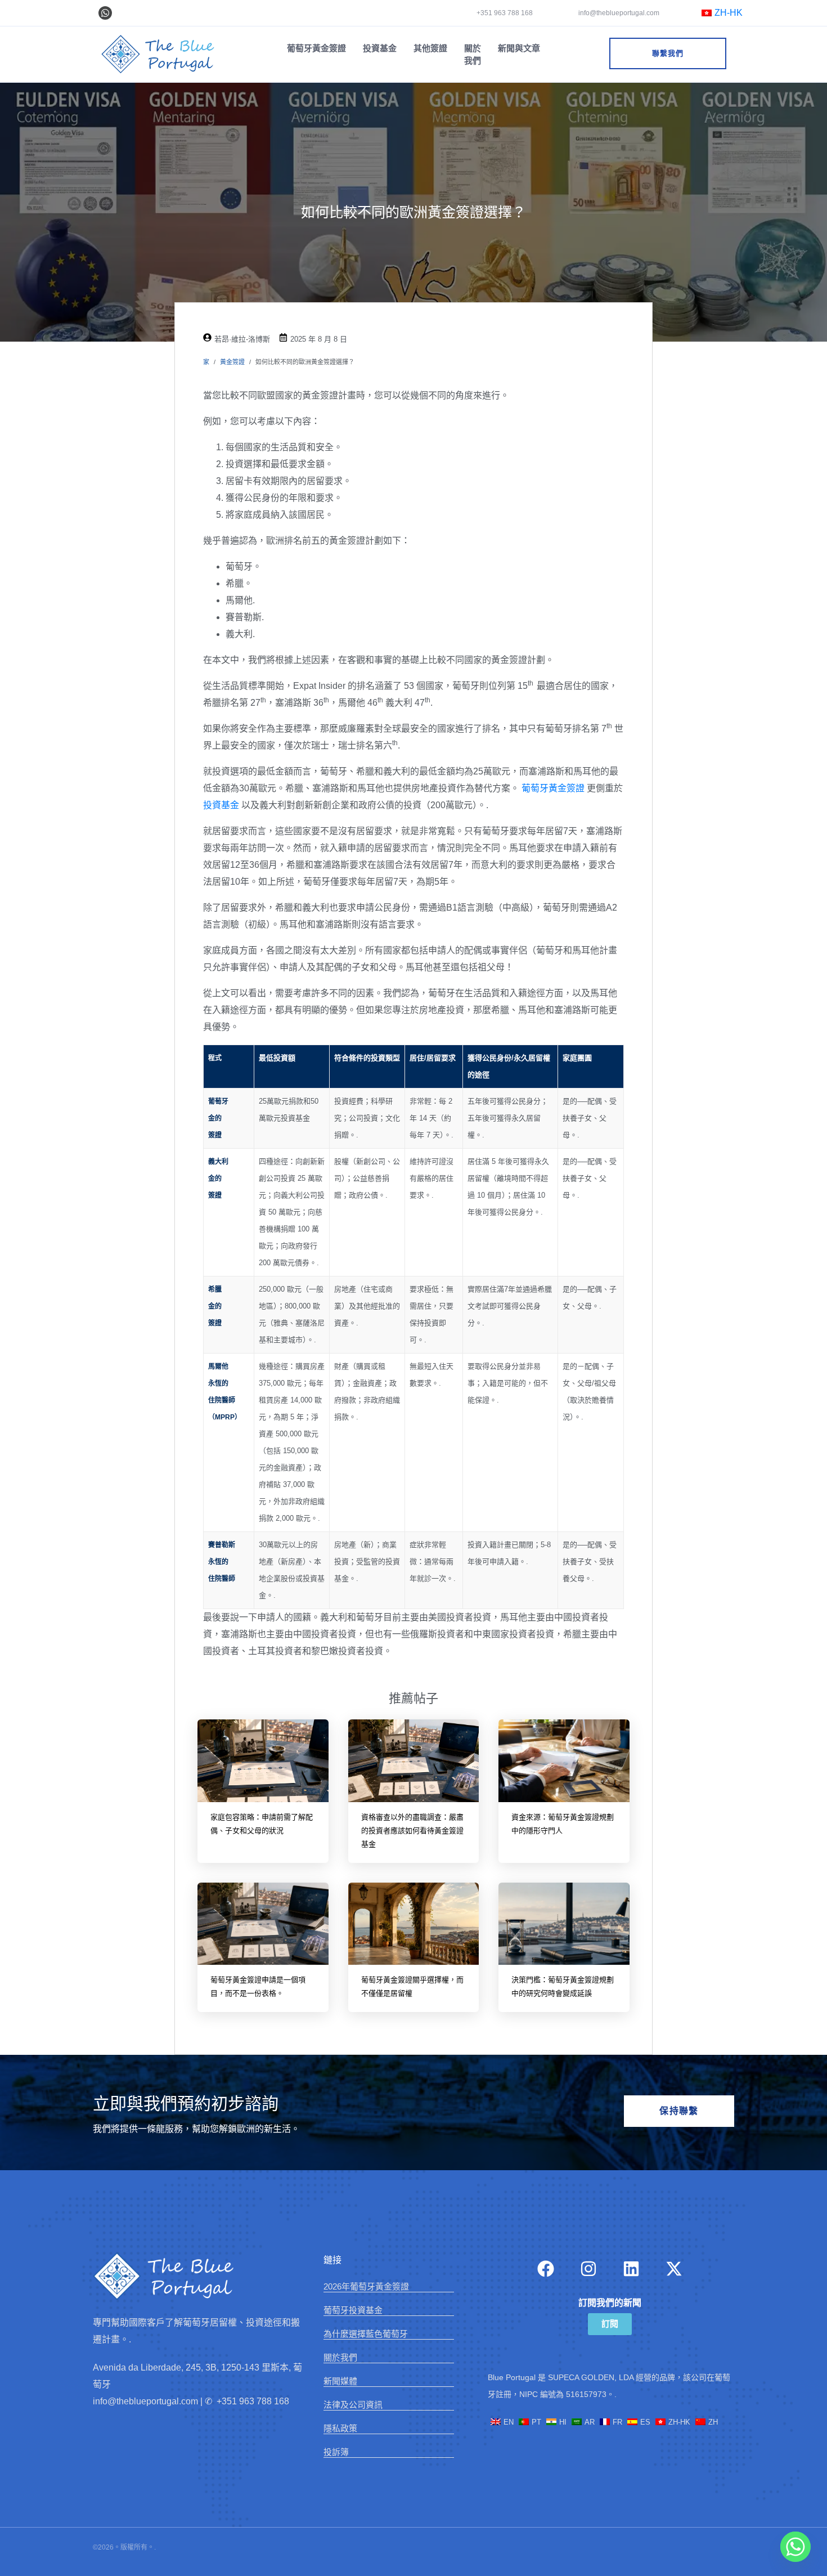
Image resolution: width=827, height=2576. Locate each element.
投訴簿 (336, 2452)
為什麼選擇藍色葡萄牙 (366, 2334)
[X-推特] (674, 2269)
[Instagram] (588, 2269)
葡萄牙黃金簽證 (316, 48)
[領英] (631, 2269)
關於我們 (473, 54)
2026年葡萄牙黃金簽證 (366, 2286)
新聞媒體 (340, 2381)
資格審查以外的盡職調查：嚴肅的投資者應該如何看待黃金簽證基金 (412, 1831)
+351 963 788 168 (505, 13)
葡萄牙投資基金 (353, 2310)
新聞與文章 (519, 48)
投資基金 (380, 48)
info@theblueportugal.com (618, 13)
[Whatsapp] (105, 13)
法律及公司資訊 (353, 2405)
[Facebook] (546, 2269)
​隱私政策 (340, 2428)
